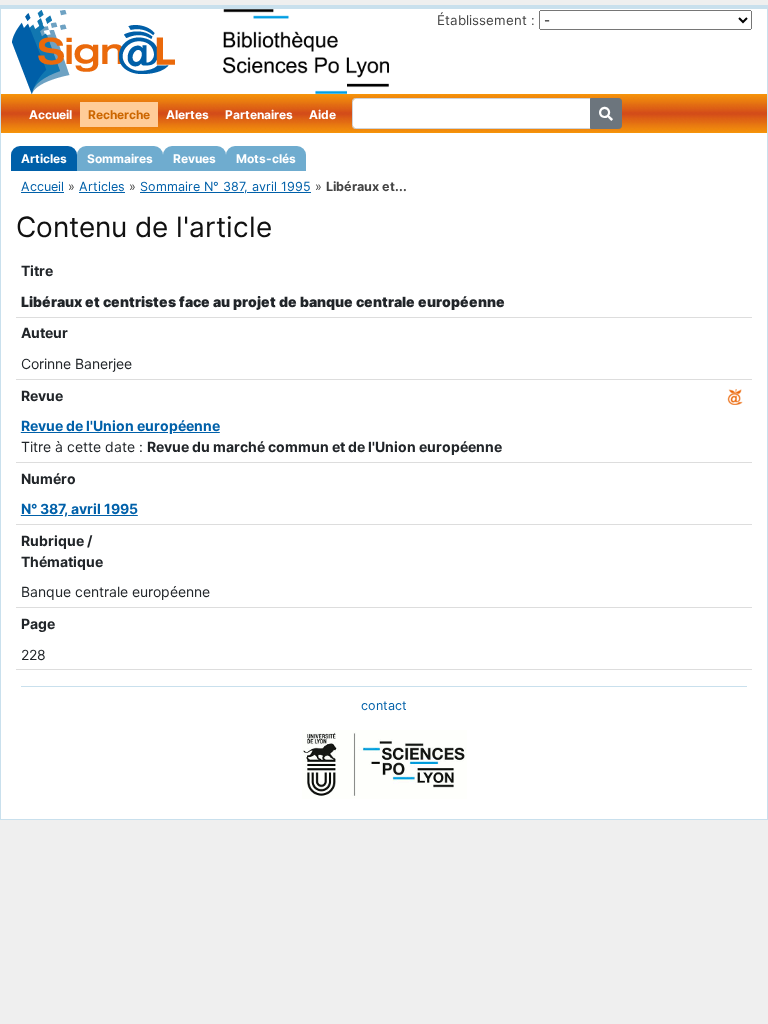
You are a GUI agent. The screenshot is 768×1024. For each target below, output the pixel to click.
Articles (44, 158)
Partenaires (259, 114)
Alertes (187, 114)
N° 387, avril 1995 (79, 508)
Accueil (50, 114)
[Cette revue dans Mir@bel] (735, 395)
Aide (322, 114)
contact (384, 705)
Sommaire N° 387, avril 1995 (225, 186)
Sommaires (120, 158)
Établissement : (486, 20)
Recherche (119, 114)
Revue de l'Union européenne (120, 425)
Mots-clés (266, 158)
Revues (194, 158)
